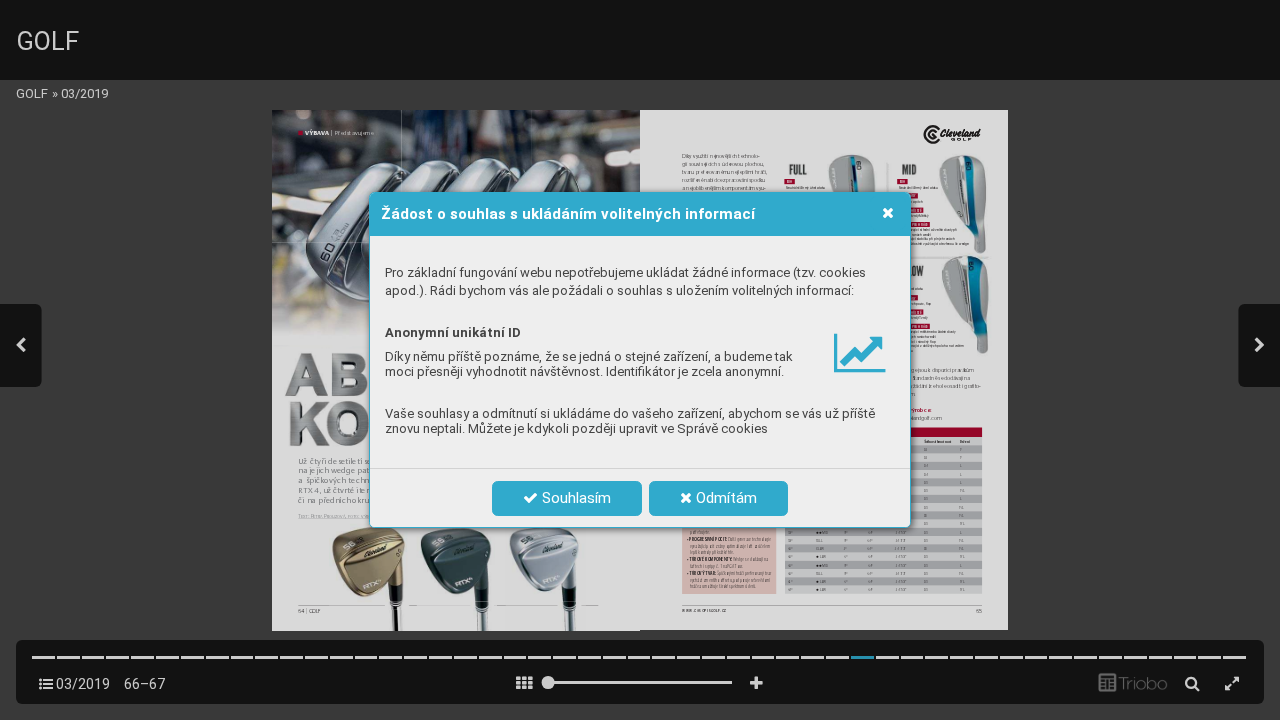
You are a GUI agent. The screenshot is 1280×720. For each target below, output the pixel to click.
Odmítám (724, 498)
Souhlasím (574, 498)
